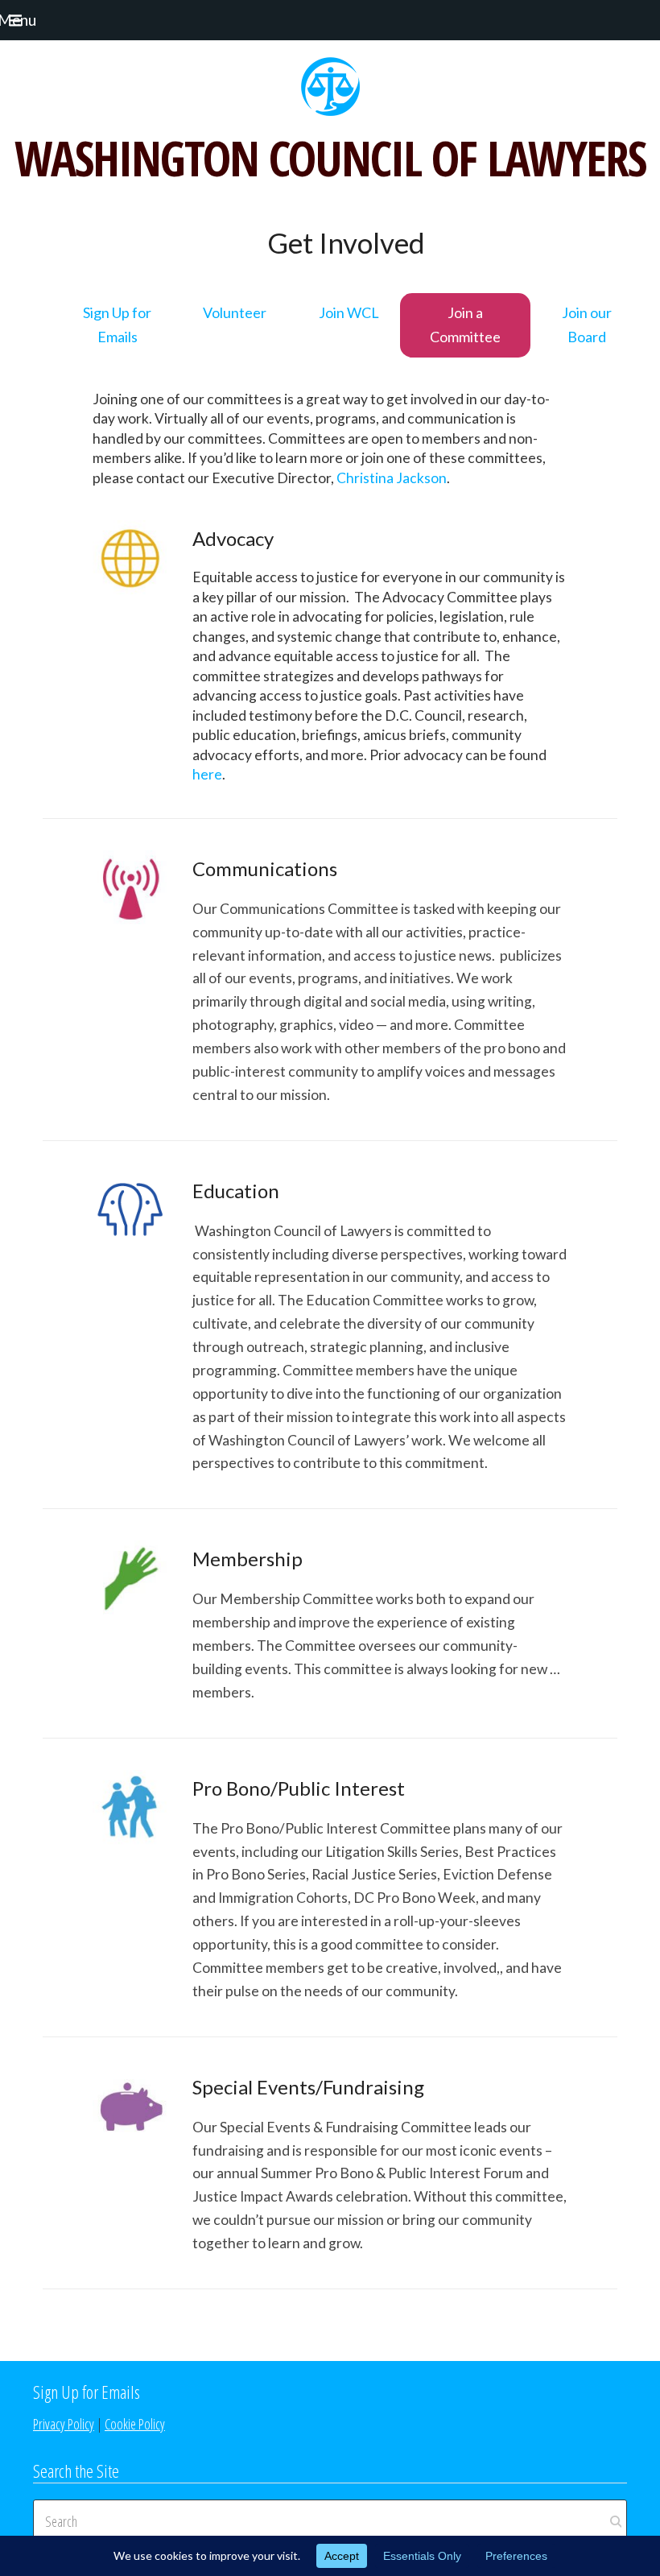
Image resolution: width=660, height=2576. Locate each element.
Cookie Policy (135, 2424)
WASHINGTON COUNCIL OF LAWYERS (330, 158)
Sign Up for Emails (117, 325)
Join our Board (587, 325)
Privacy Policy (64, 2424)
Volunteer (235, 312)
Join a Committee (465, 325)
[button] (35, 20)
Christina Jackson (392, 478)
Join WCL (349, 312)
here (207, 774)
